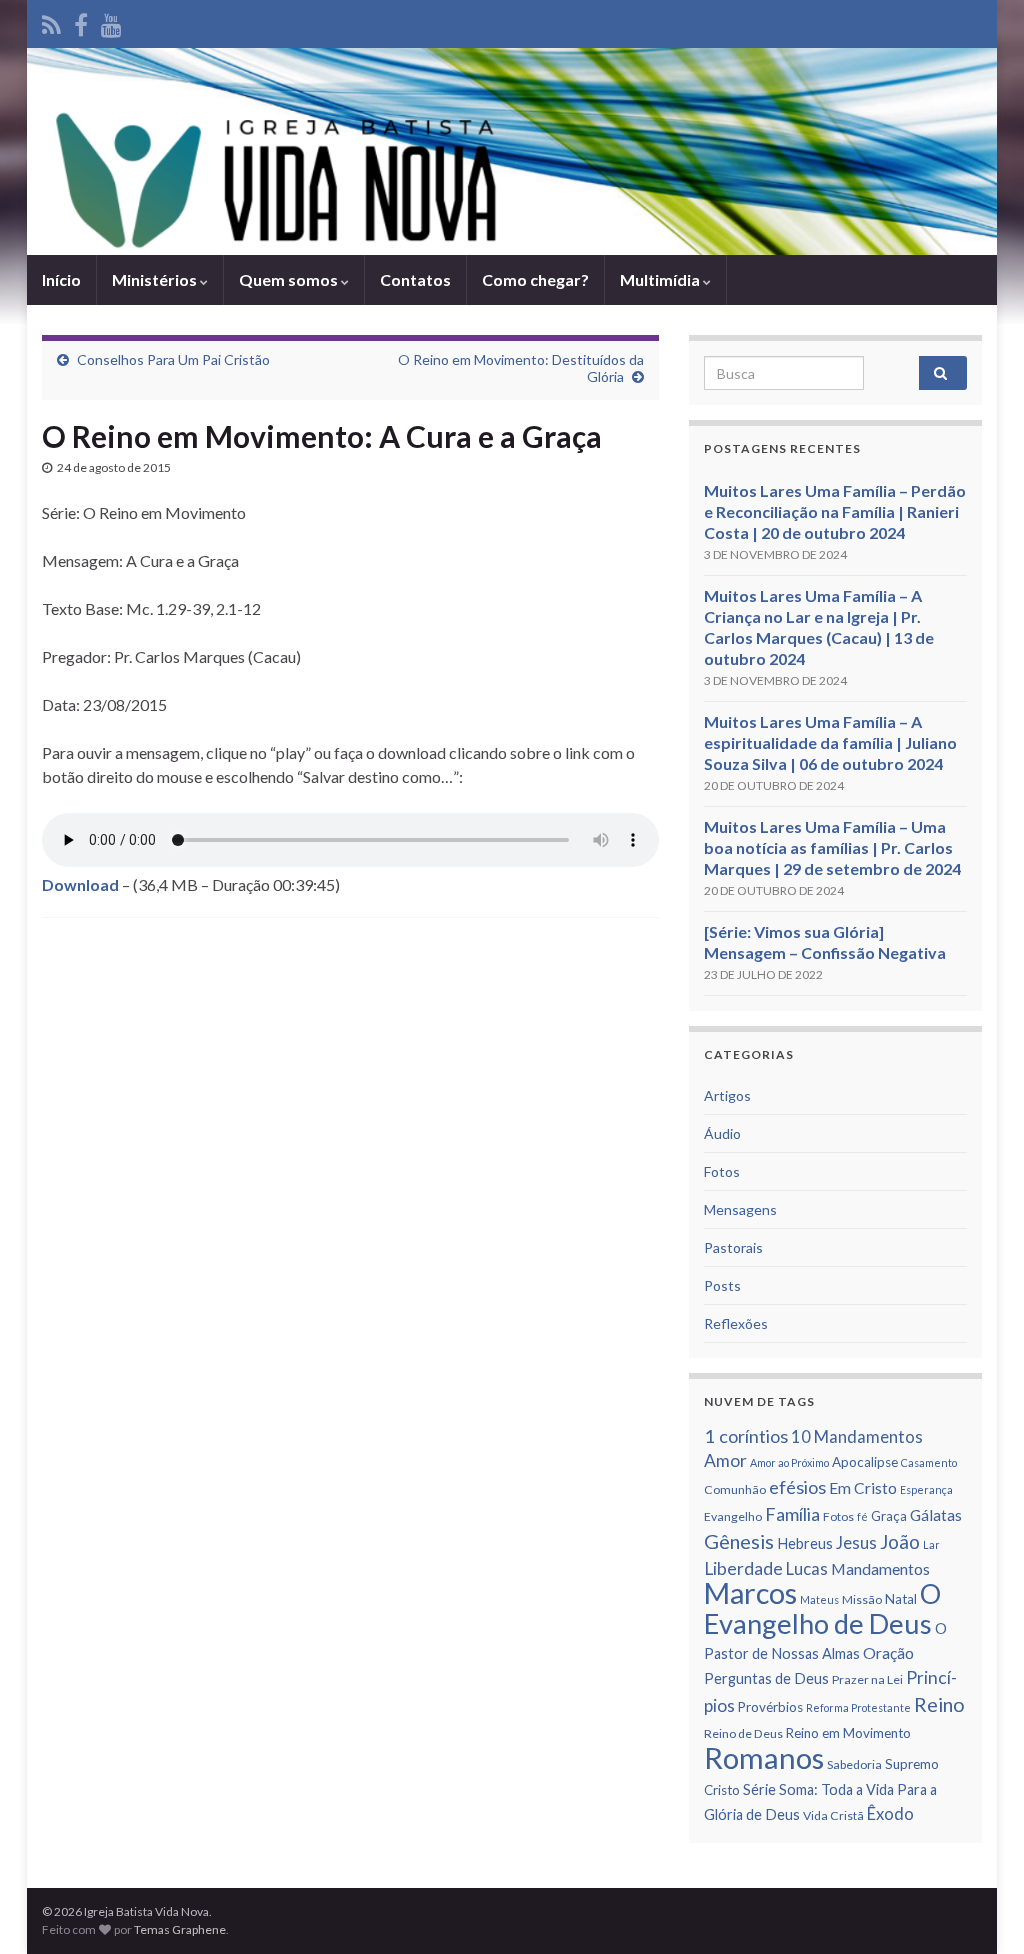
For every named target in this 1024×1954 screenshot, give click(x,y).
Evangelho (733, 1516)
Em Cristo (863, 1488)
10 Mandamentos (857, 1437)
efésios (797, 1487)
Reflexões (736, 1323)
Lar (931, 1544)
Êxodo (890, 1814)
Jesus (856, 1543)
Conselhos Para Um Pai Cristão (173, 359)
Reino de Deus (743, 1733)
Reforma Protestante (858, 1707)
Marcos (750, 1593)
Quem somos (290, 279)
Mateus (819, 1599)
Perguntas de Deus (766, 1678)
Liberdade (743, 1568)
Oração (888, 1653)
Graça (889, 1516)
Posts (722, 1285)
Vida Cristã (833, 1815)
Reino (939, 1704)
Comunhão (735, 1489)
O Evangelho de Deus (822, 1608)
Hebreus (805, 1543)
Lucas (807, 1569)
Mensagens (740, 1209)
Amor (725, 1460)
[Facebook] (81, 21)
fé (862, 1516)
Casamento (929, 1462)
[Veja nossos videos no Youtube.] (111, 21)
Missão (862, 1599)
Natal (901, 1599)
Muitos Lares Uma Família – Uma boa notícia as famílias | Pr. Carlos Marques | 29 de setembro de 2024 (832, 847)
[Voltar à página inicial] (512, 151)
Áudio (722, 1133)
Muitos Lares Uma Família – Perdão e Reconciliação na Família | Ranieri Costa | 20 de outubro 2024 (835, 511)
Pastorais (733, 1247)
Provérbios (770, 1707)
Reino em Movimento (848, 1733)
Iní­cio (61, 279)
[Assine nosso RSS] (51, 21)
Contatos (415, 279)
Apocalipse (865, 1462)
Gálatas (936, 1515)
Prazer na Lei (867, 1679)
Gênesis (739, 1541)
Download (80, 884)
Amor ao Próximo (789, 1462)
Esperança (926, 1489)
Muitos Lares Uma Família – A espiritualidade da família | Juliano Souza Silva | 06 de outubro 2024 (830, 742)
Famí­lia (792, 1514)
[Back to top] (979, 1909)
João (900, 1541)
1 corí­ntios (746, 1436)
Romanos (764, 1757)
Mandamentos (880, 1569)
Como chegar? (535, 279)
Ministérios (156, 279)
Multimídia (661, 279)
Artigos (727, 1095)
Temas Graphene (180, 1929)
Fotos (722, 1171)
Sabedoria (854, 1764)
